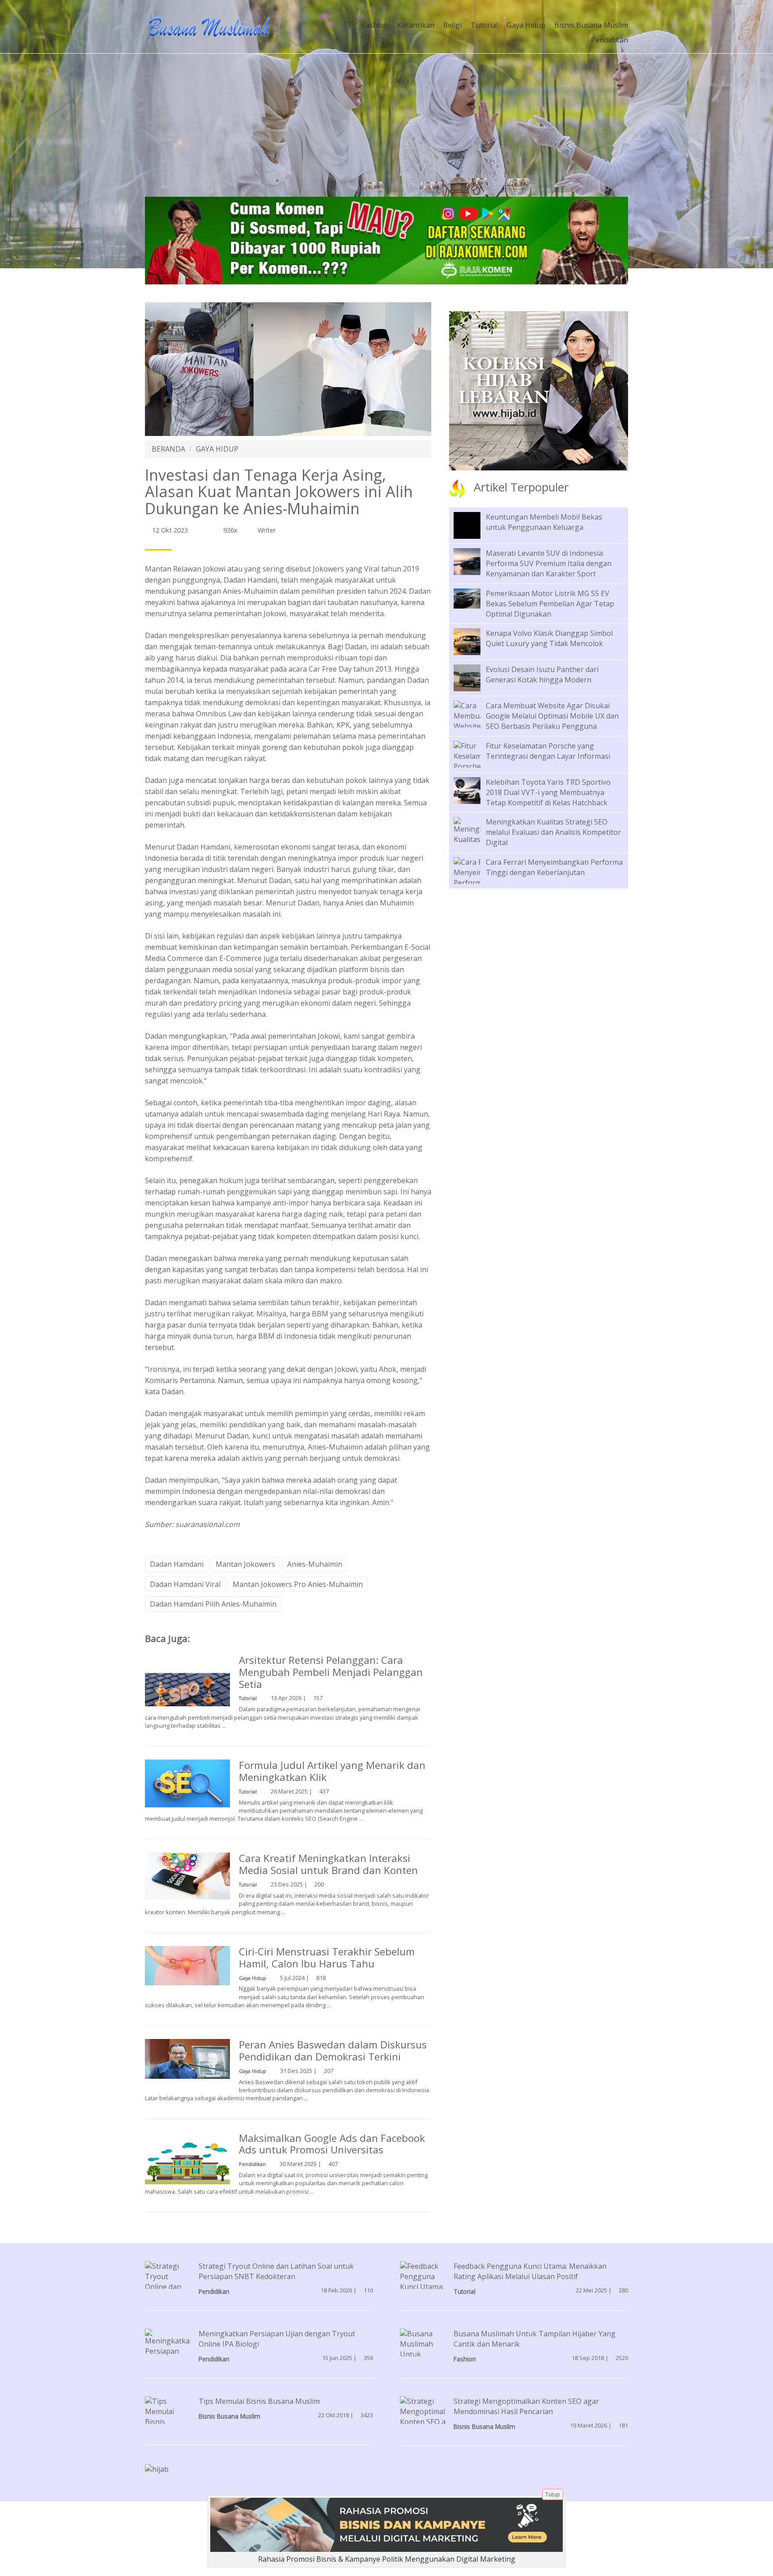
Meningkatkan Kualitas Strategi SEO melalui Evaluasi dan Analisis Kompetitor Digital (553, 832)
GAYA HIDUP (217, 449)
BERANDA (168, 449)
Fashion (375, 25)
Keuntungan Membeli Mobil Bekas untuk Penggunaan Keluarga (544, 522)
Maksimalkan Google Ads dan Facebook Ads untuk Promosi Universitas (332, 2144)
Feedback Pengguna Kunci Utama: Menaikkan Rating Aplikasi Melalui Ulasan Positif (530, 2271)
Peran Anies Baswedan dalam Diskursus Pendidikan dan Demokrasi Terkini (333, 2051)
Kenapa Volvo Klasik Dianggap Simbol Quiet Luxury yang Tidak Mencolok (549, 638)
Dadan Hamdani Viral (185, 1584)
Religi (452, 25)
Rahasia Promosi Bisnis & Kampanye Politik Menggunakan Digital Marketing (387, 2559)
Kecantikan (416, 25)
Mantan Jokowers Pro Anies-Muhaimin (298, 1584)
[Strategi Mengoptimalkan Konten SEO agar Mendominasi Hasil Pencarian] (429, 2421)
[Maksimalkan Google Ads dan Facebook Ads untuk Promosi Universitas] (187, 2157)
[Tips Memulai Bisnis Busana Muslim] (168, 2421)
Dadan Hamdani (177, 1564)
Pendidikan (609, 40)
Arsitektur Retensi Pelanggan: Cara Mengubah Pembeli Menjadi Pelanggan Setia (331, 1672)
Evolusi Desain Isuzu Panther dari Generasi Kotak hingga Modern (542, 675)
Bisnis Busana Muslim (591, 25)
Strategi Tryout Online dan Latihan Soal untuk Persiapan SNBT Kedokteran (276, 2271)
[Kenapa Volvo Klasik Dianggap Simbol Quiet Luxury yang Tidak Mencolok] (474, 641)
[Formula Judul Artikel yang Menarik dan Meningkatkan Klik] (187, 1783)
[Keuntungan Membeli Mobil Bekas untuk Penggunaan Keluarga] (474, 532)
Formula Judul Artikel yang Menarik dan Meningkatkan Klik (332, 1771)
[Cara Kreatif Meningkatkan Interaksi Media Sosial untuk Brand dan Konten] (187, 1875)
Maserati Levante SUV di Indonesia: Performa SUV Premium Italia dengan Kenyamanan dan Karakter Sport (549, 563)
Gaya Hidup (526, 25)
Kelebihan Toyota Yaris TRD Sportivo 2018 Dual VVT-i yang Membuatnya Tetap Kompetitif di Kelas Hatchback (548, 792)
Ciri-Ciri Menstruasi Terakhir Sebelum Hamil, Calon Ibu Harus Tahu (327, 1958)
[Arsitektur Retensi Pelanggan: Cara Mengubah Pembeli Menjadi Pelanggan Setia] (187, 1696)
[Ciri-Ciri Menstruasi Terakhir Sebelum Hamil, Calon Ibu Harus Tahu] (187, 1965)
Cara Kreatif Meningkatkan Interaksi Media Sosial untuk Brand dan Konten (328, 1864)
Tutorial (484, 25)
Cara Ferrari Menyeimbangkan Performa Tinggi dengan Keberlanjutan (554, 867)
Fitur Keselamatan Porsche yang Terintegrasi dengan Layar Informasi (548, 751)
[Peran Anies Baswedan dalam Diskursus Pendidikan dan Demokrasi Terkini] (187, 2058)
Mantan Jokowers (245, 1564)
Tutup (553, 2494)
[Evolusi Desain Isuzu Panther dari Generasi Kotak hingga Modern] (474, 677)
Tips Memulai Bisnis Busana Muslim (259, 2401)
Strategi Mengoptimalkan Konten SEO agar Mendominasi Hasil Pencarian (526, 2406)
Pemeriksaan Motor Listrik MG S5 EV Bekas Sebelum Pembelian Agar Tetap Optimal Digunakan (550, 604)
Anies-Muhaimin (315, 1564)
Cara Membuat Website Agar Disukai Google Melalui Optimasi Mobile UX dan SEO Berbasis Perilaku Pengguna (552, 716)
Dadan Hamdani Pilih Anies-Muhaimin (213, 1604)
